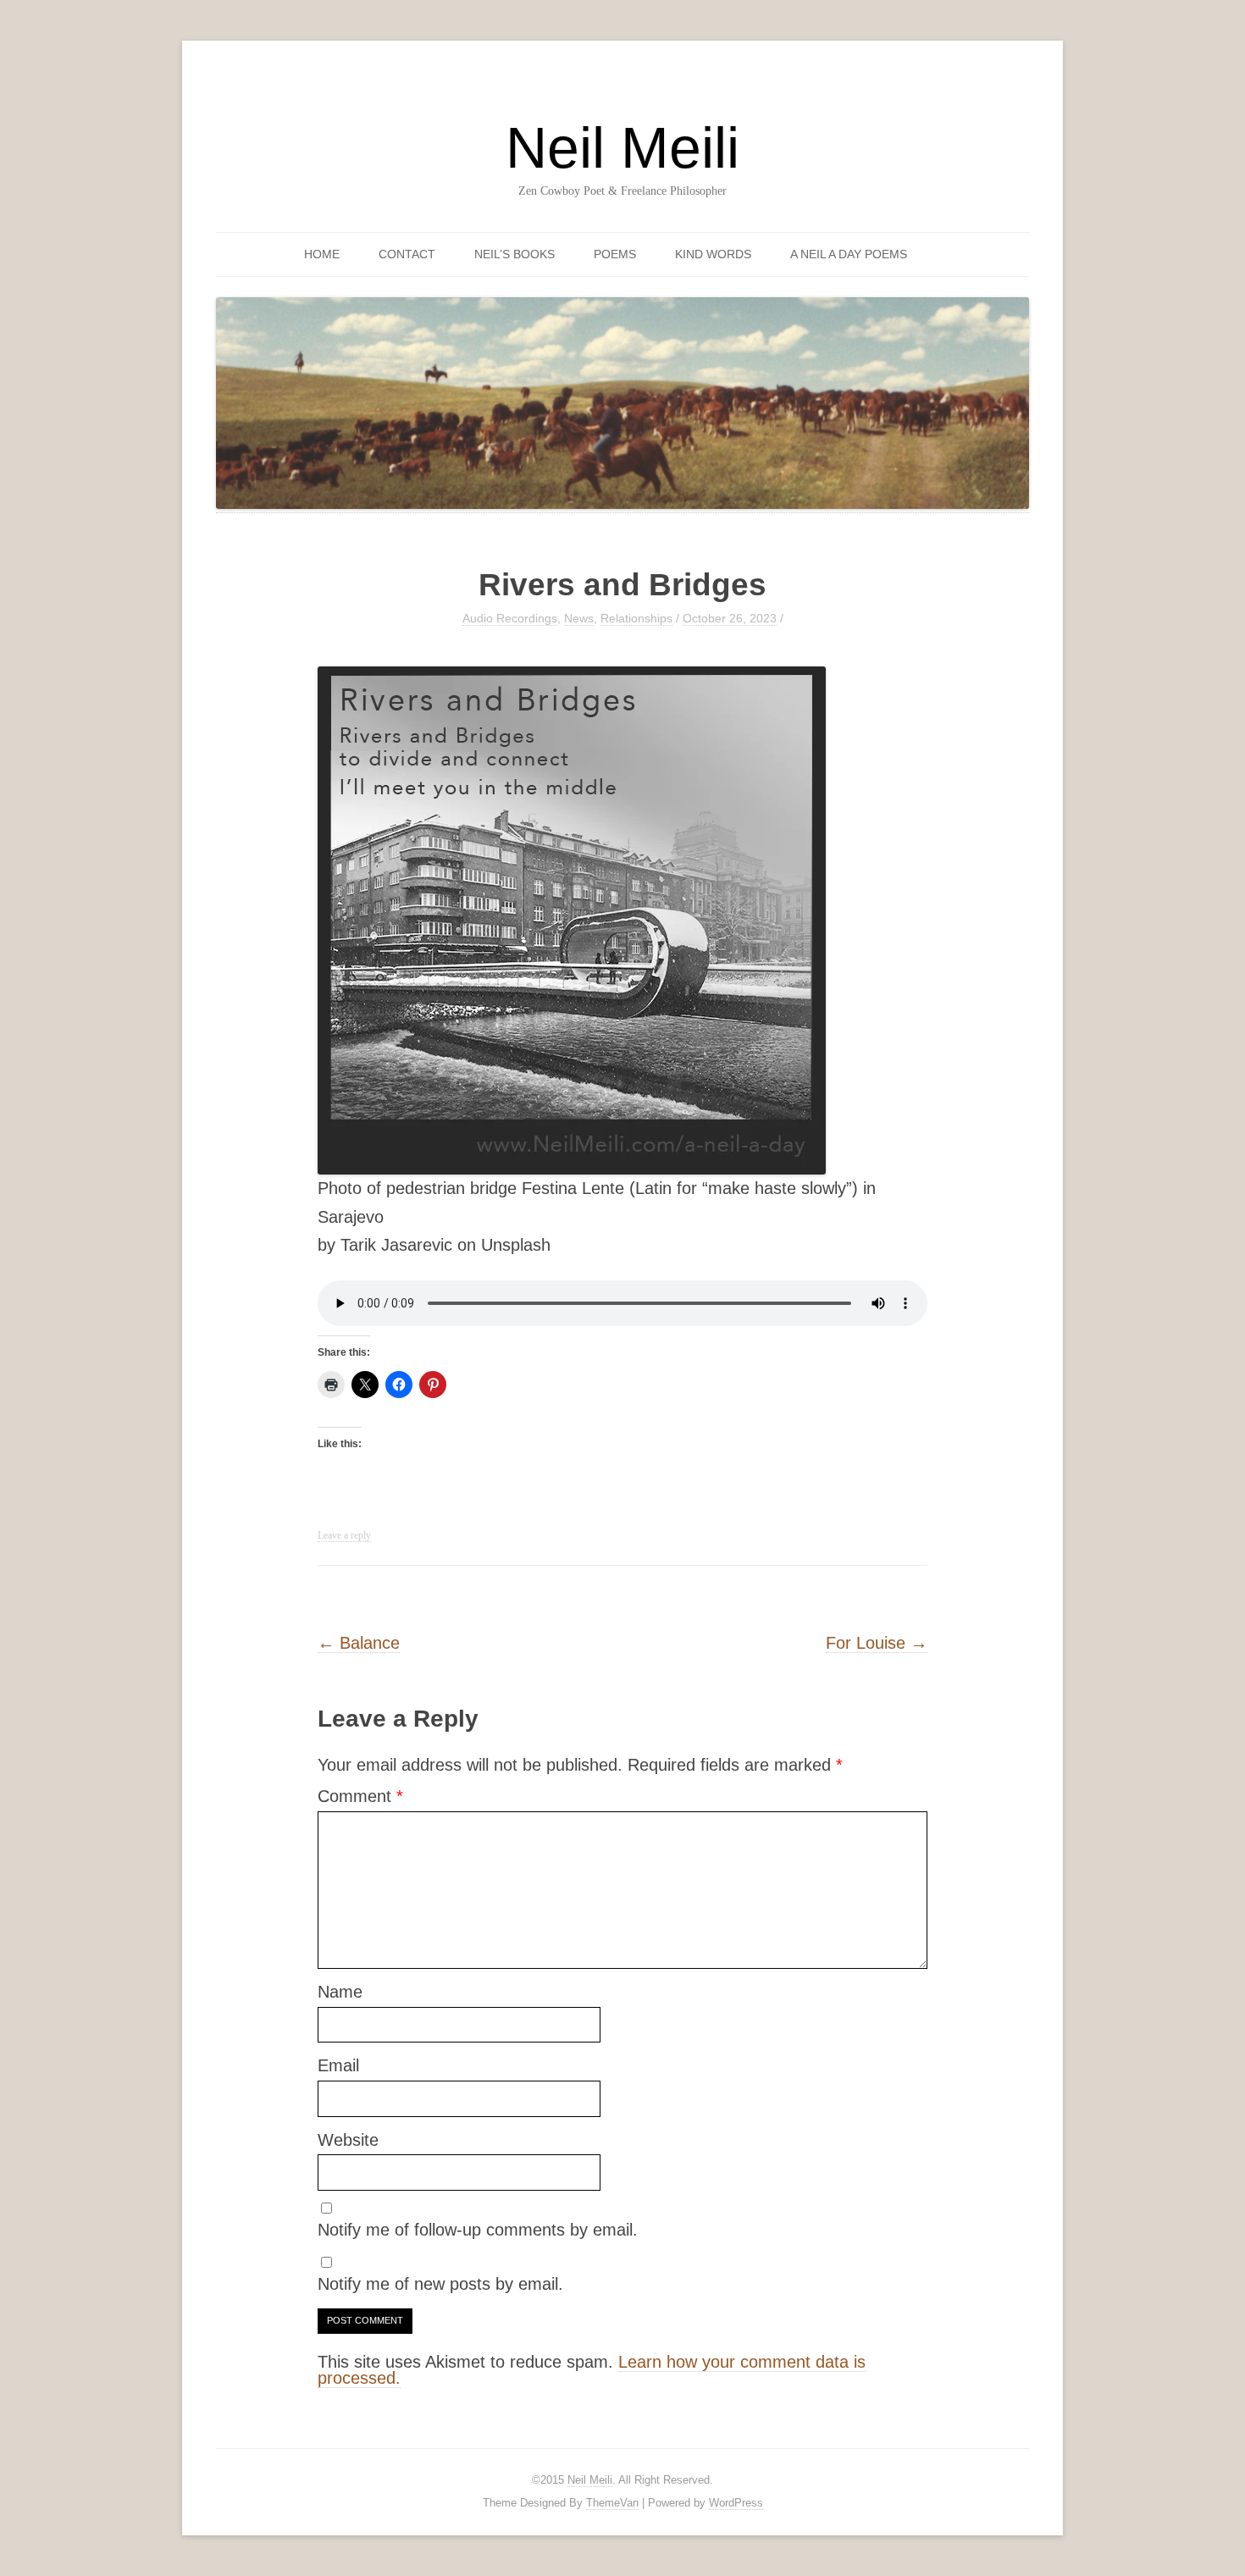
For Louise (877, 1643)
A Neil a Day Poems (849, 254)
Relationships (636, 618)
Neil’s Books (515, 254)
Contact (407, 254)
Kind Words (713, 254)
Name (340, 1992)
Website (348, 2140)
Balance (359, 1643)
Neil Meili (622, 147)
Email (338, 2065)
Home (322, 254)
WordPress (736, 2503)
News (579, 618)
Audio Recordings (510, 618)
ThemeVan (612, 2503)
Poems (615, 254)
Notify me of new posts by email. (440, 2284)
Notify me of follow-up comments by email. (478, 2230)
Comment (360, 1796)
